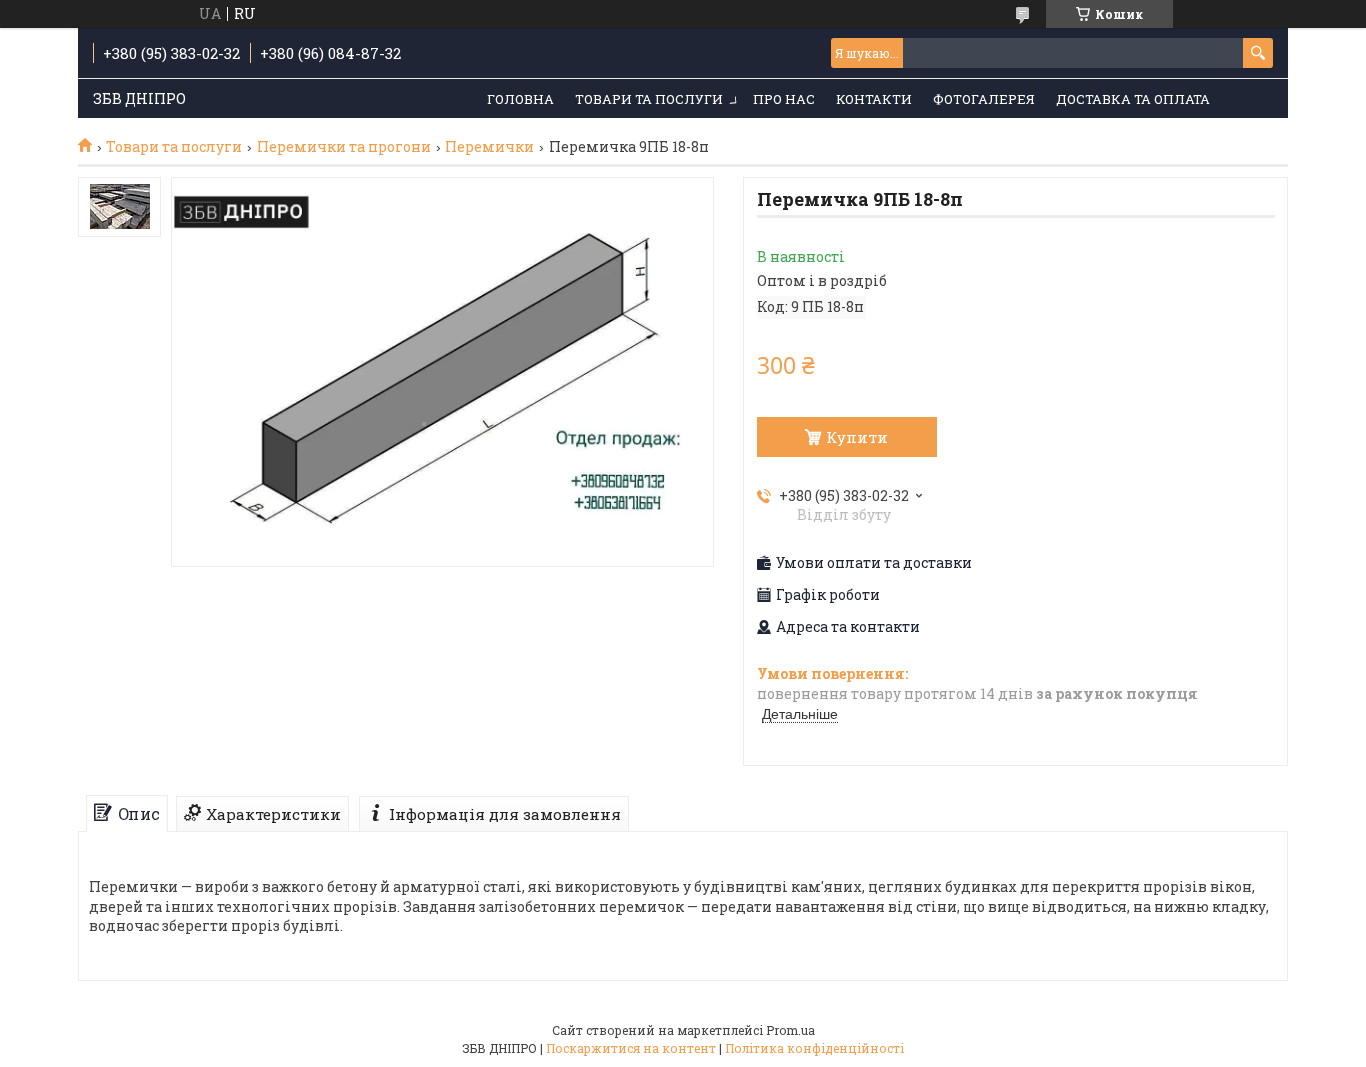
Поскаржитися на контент (631, 1048)
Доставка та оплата (1133, 99)
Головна (520, 99)
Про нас (784, 99)
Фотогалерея (984, 99)
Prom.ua (790, 1030)
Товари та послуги (649, 99)
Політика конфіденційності (814, 1048)
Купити (857, 437)
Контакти (874, 99)
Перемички (489, 147)
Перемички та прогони (344, 147)
